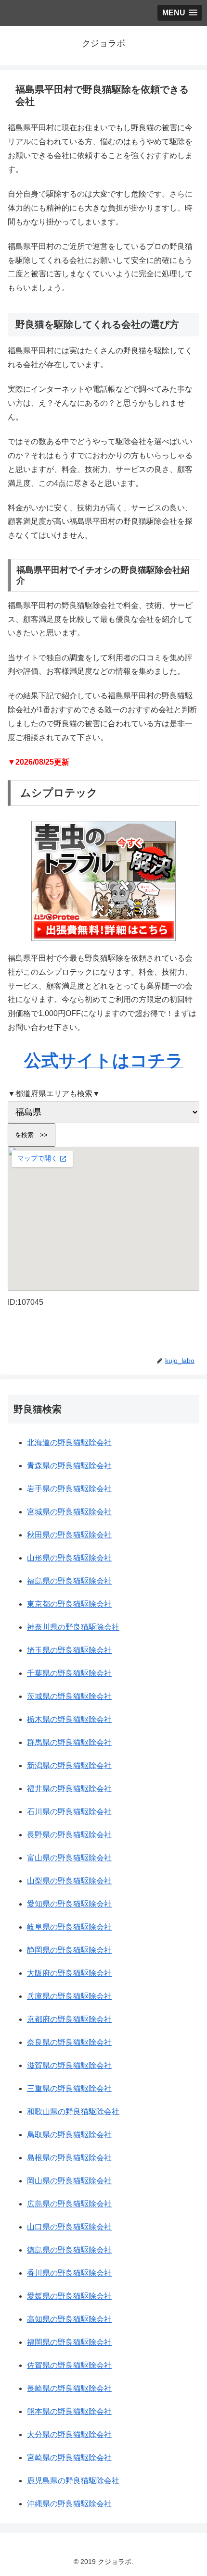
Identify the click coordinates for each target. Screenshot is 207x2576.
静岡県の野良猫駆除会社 (69, 1950)
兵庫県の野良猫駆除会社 (69, 1996)
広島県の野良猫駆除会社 (69, 2204)
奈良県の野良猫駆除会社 (69, 2042)
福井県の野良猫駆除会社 (69, 1789)
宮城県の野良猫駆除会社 (69, 1512)
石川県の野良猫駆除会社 (69, 1812)
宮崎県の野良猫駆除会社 (69, 2458)
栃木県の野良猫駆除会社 (69, 1719)
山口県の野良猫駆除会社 (69, 2227)
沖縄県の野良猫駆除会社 (69, 2504)
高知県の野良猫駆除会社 (69, 2319)
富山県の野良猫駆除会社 (69, 1858)
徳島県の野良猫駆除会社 (69, 2250)
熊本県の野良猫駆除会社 (69, 2411)
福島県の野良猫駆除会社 (69, 1581)
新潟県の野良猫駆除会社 (69, 1765)
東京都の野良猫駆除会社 (69, 1604)
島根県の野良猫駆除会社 (69, 2158)
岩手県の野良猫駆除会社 (69, 1489)
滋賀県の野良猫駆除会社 (69, 2065)
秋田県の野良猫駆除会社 (69, 1535)
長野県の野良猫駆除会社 (69, 1835)
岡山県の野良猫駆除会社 (69, 2181)
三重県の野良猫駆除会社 (69, 2088)
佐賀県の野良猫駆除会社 (69, 2365)
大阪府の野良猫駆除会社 (69, 1973)
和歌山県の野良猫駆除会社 (73, 2112)
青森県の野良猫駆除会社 (69, 1466)
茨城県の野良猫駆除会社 (69, 1696)
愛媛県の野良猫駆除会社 (69, 2296)
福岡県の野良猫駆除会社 (69, 2342)
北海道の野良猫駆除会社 (69, 1443)
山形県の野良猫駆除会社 (69, 1558)
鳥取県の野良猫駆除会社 (69, 2135)
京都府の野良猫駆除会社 (69, 2019)
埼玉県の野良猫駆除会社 (69, 1650)
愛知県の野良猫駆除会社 (69, 1904)
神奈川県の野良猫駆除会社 (73, 1627)
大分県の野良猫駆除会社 (69, 2434)
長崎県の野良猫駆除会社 (69, 2388)
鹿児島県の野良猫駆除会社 (73, 2481)
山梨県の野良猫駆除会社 (69, 1881)
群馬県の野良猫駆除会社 (69, 1742)
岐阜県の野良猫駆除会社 (69, 1927)
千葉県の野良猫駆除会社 (69, 1673)
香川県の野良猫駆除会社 (69, 2273)
